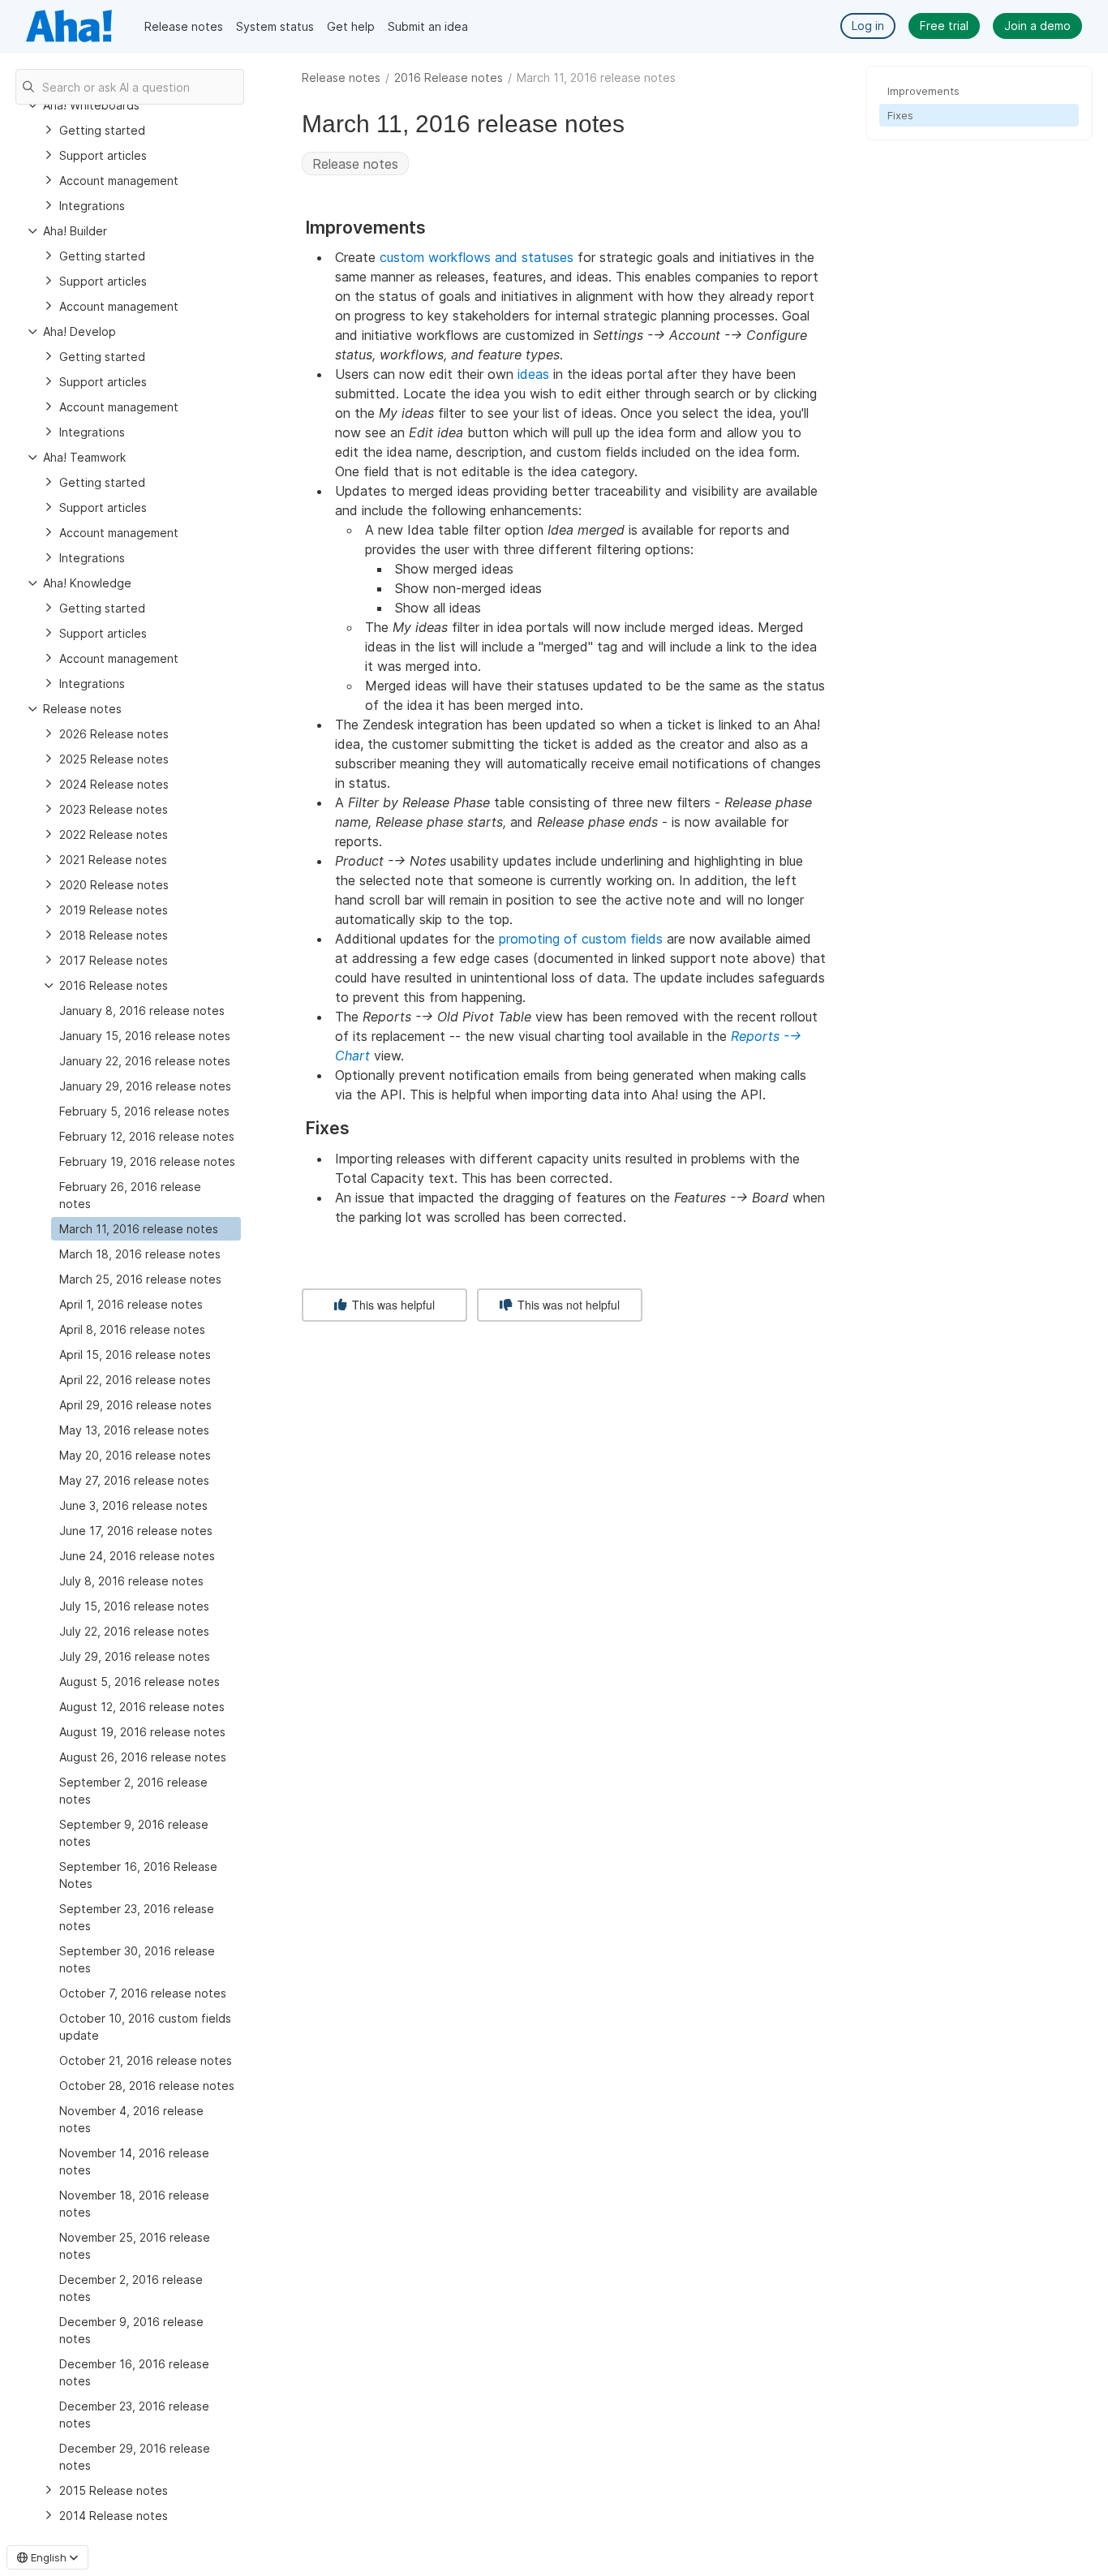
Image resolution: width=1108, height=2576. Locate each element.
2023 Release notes (114, 809)
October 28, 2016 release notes (147, 2086)
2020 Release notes (114, 885)
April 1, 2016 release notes (131, 1304)
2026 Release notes (114, 734)
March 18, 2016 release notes (140, 1254)
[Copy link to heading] (433, 228)
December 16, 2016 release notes (134, 2372)
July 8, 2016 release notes (131, 1581)
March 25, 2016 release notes (140, 1279)
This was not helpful (567, 1305)
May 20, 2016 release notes (135, 1455)
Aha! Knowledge (87, 583)
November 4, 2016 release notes (131, 2119)
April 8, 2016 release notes (132, 1329)
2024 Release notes (114, 784)
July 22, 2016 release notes (134, 1631)
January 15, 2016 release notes (145, 1036)
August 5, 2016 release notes (140, 1681)
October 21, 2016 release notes (146, 2060)
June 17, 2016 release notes (136, 1531)
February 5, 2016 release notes (144, 1111)
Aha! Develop (79, 331)
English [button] (49, 2557)
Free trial (944, 26)
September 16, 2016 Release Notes (138, 1875)
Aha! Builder (75, 231)
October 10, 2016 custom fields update (145, 2027)
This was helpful (392, 1305)
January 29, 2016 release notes (145, 1086)
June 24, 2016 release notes (137, 1556)
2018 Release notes (114, 935)
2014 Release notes (114, 2516)
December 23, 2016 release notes (134, 2415)
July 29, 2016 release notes (135, 1656)
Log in (868, 26)
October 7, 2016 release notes (143, 1993)
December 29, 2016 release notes (135, 2457)
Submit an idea (428, 26)
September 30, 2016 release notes (137, 1959)
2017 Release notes (114, 960)
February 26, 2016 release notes (130, 1195)
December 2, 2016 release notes (131, 2288)
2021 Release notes (113, 860)
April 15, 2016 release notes (135, 1355)
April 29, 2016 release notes (135, 1405)
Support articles (103, 155)
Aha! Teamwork (84, 457)
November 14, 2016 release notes (134, 2161)
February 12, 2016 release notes (147, 1136)
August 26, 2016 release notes (143, 1757)
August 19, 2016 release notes (142, 1732)
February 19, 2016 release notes (147, 1161)
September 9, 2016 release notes (134, 1833)
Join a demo (1037, 26)
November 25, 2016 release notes (135, 2246)
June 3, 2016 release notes (133, 1505)
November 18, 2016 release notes (134, 2204)
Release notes (184, 26)
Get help (351, 26)
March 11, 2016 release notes (139, 1229)
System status (275, 26)
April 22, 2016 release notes (135, 1380)
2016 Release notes (449, 77)
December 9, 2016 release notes (131, 2330)
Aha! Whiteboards (91, 105)
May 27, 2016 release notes (134, 1480)
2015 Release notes (114, 2490)
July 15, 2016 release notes (134, 1606)
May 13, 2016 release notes (134, 1430)
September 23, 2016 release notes (137, 1917)
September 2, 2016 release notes (133, 1791)
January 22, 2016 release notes (145, 1061)
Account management (119, 181)
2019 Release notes (114, 910)
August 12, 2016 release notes (142, 1707)
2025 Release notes (114, 759)
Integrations (92, 206)
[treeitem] (146, 1229)
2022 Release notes (114, 834)
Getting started (102, 130)
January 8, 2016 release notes (142, 1011)
